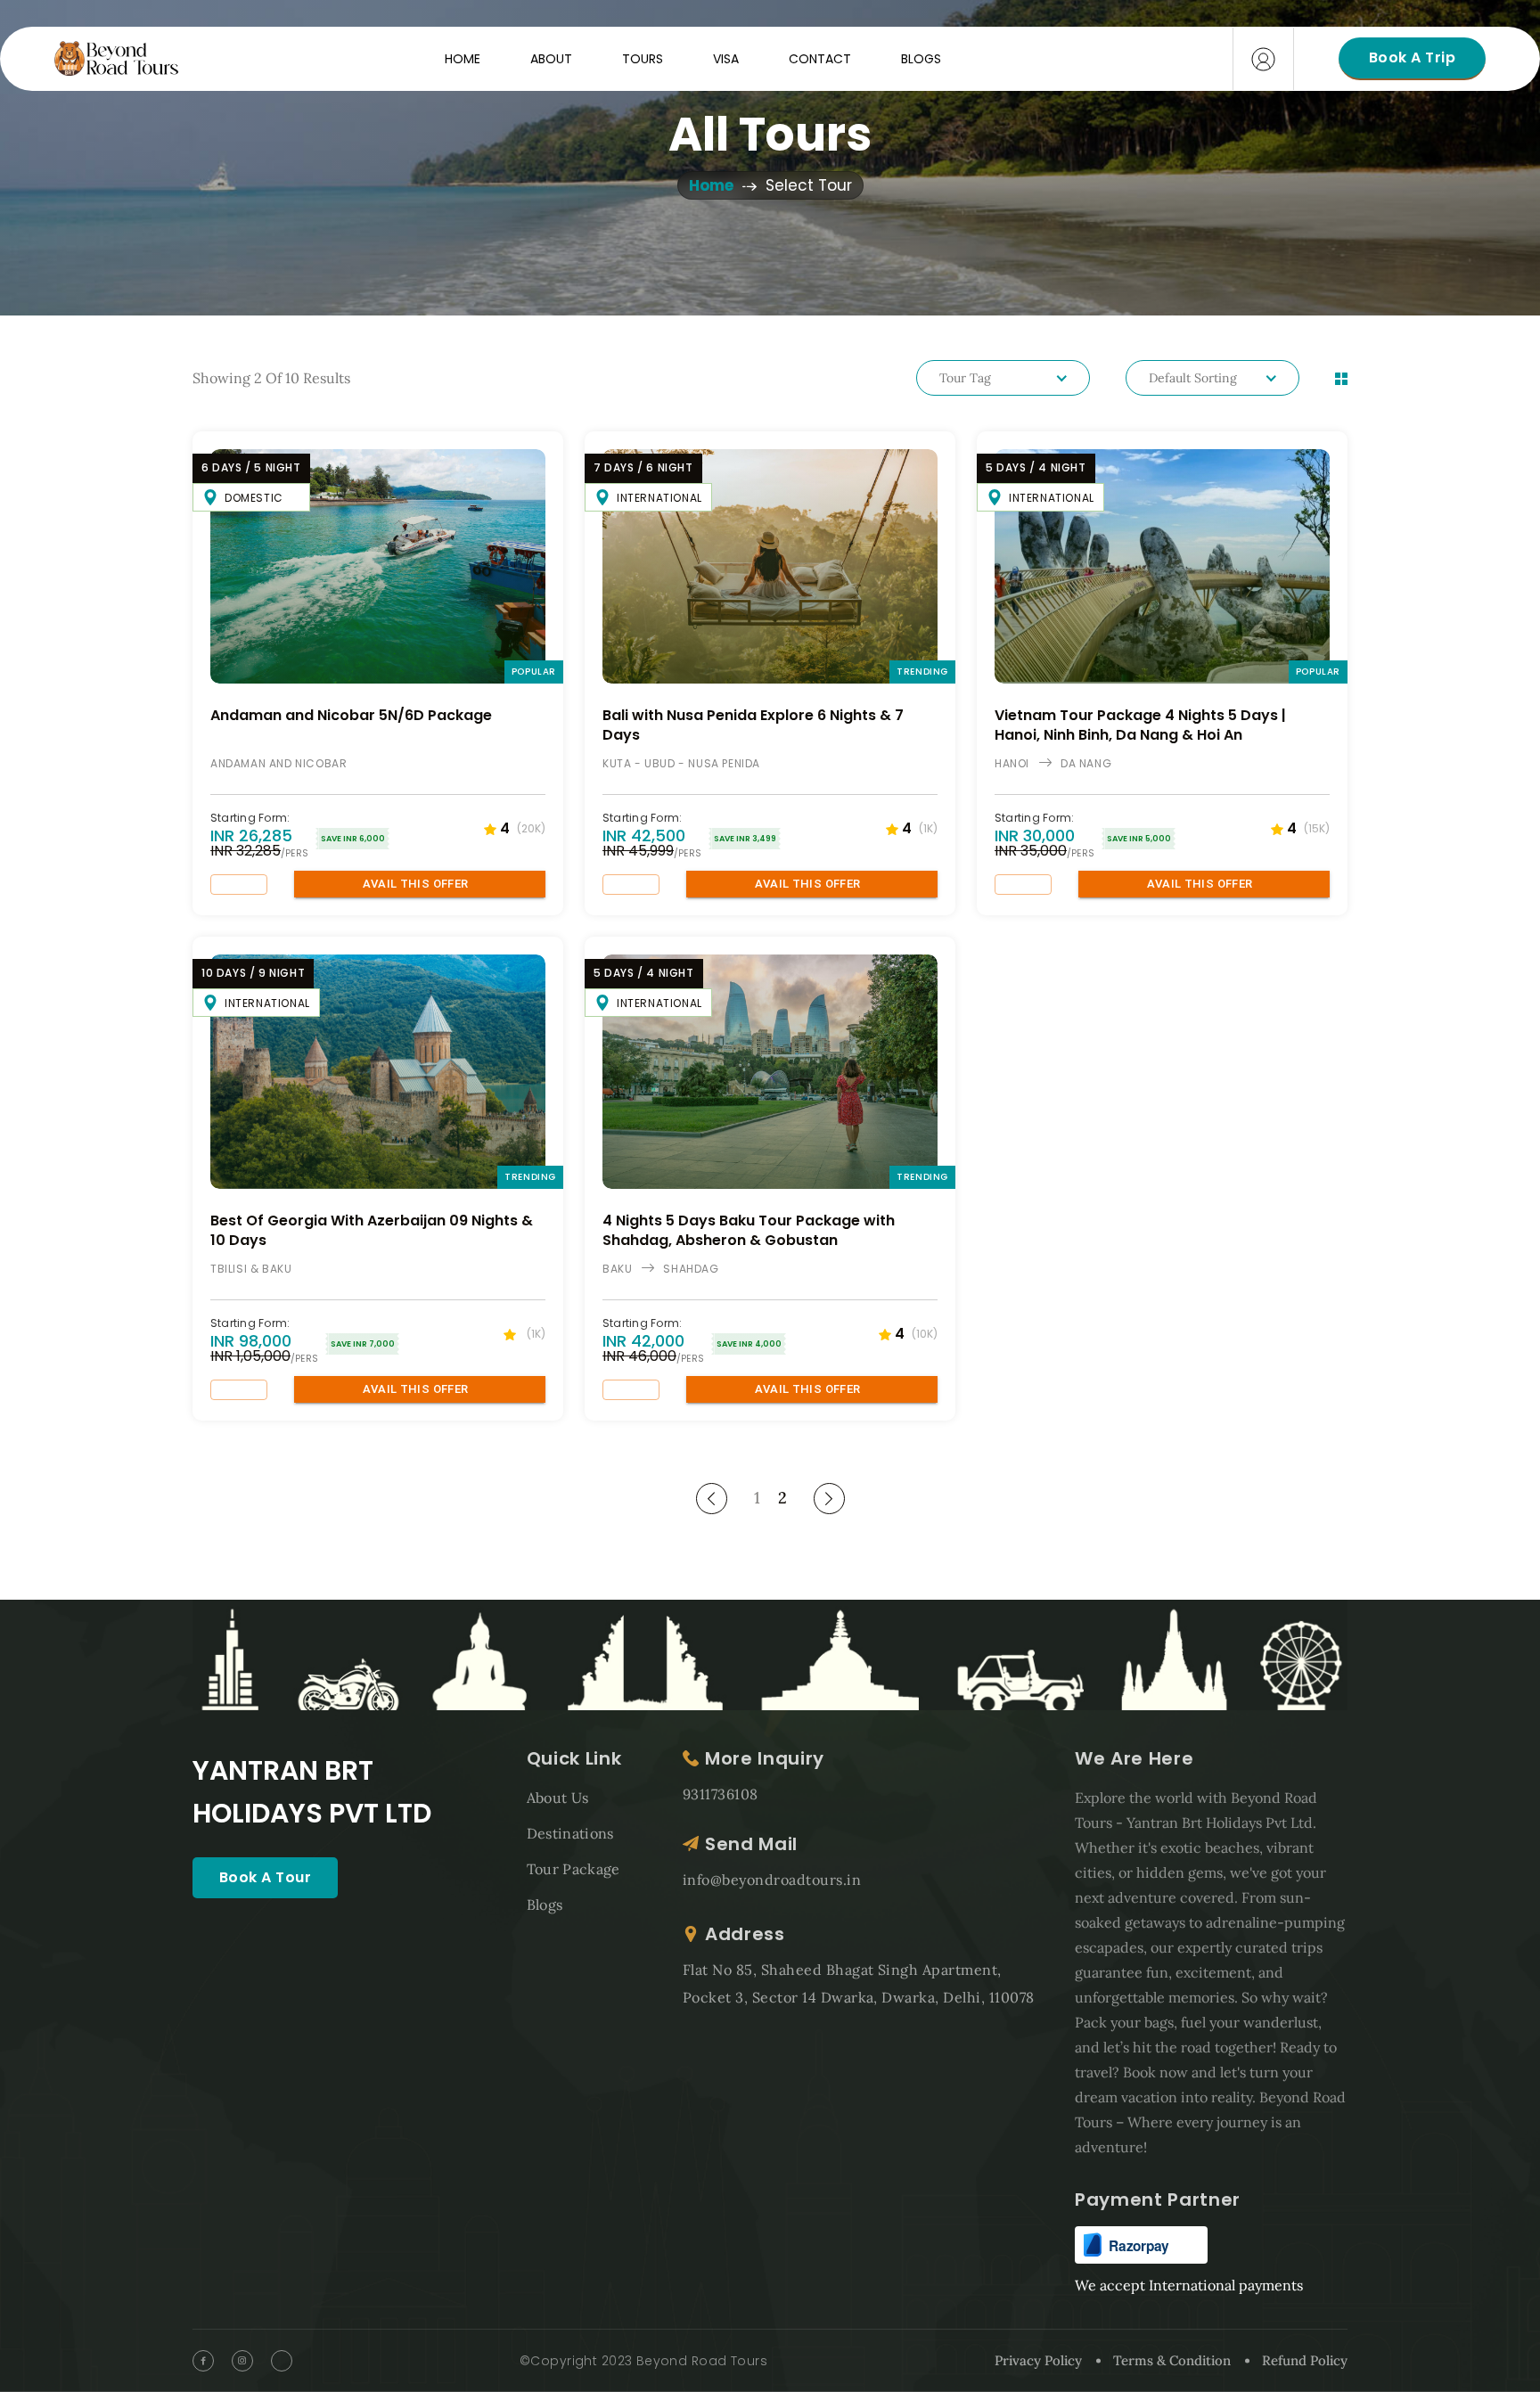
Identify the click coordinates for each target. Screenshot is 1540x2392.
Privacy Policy (1038, 2360)
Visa (726, 59)
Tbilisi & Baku (251, 1269)
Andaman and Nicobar (279, 763)
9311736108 (721, 1794)
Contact (820, 59)
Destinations (570, 1833)
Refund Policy (1305, 2360)
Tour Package (573, 1869)
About (551, 59)
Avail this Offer (416, 884)
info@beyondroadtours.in (772, 1880)
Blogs (921, 59)
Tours (643, 59)
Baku (617, 1269)
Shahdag (691, 1269)
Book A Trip (1412, 57)
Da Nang (1086, 763)
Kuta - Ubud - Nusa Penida (681, 763)
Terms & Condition (1172, 2360)
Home (463, 59)
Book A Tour (265, 1877)
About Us (558, 1798)
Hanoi (1012, 763)
